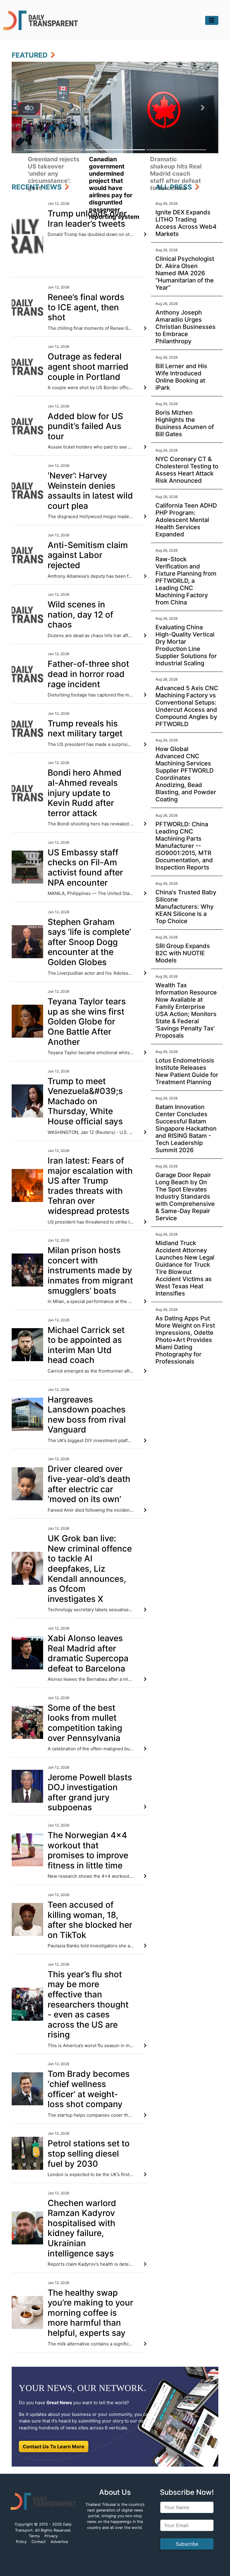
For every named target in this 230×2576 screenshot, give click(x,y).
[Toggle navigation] (212, 20)
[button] (27, 107)
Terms (34, 2536)
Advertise (59, 2542)
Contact (39, 2542)
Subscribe (187, 2544)
